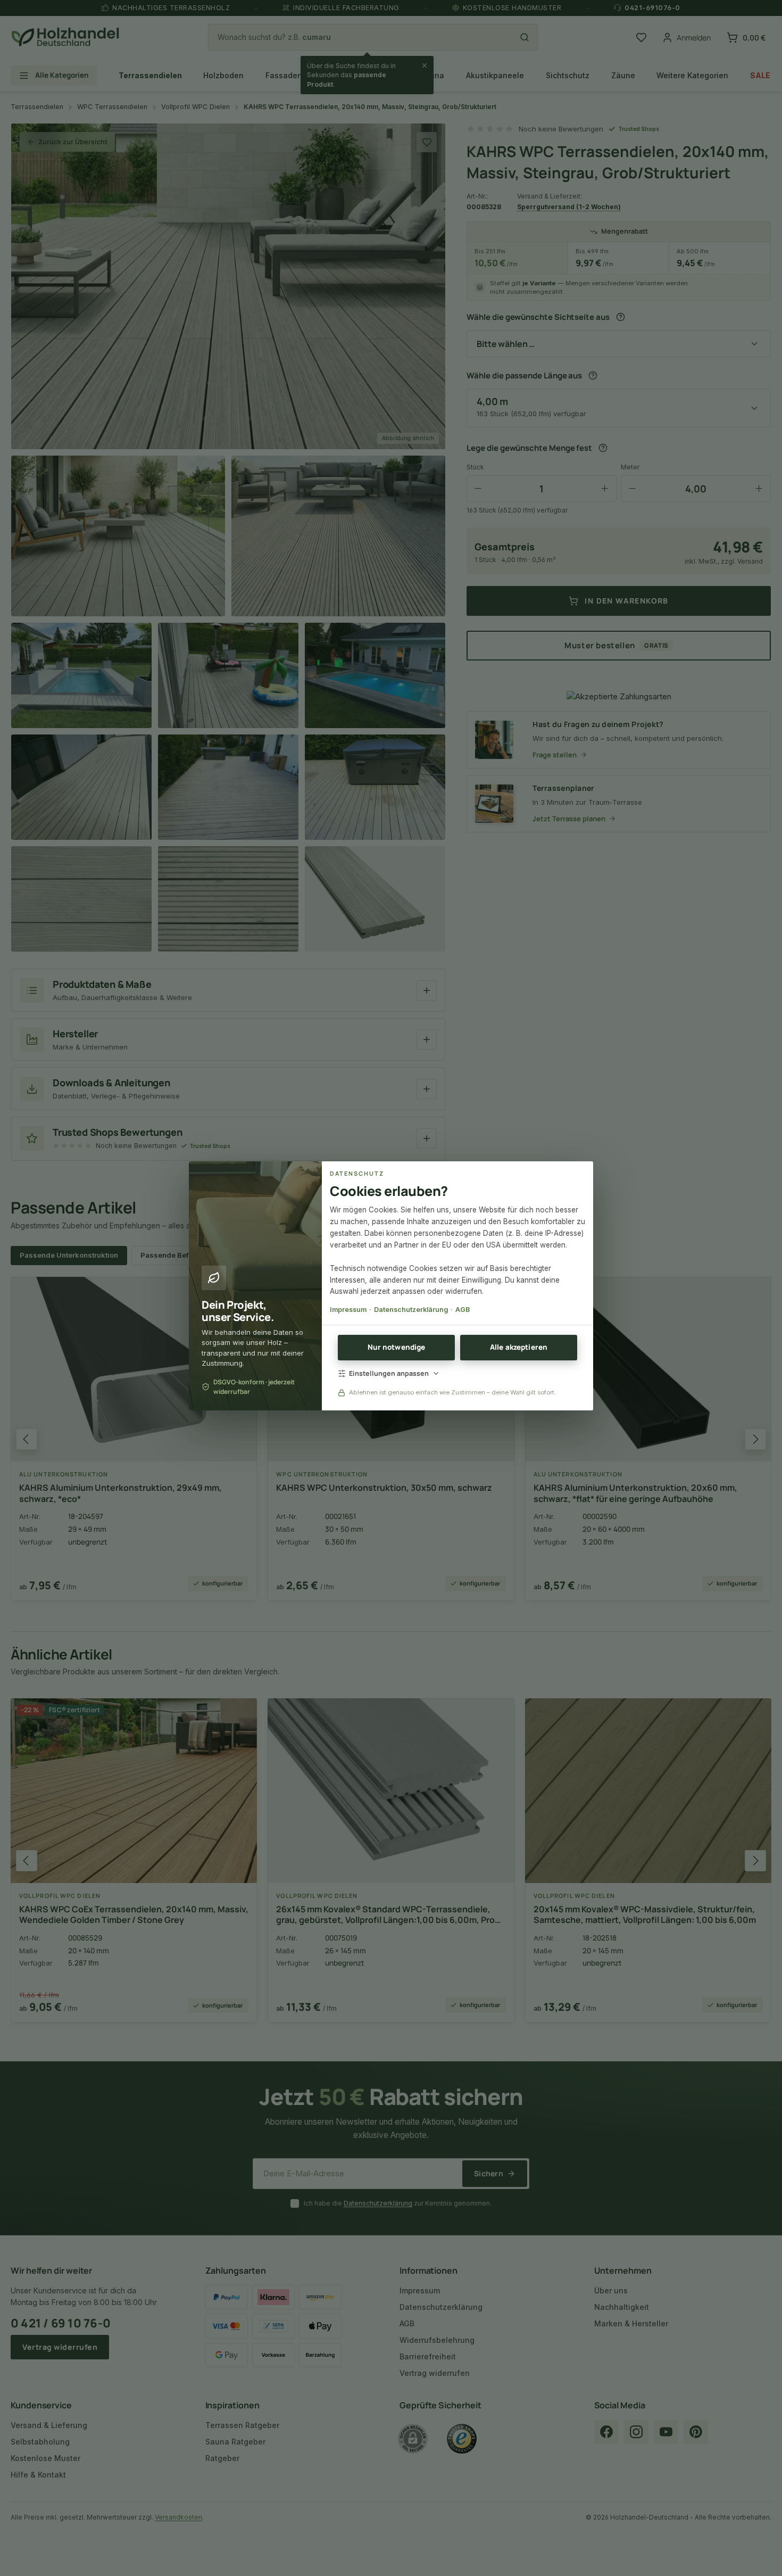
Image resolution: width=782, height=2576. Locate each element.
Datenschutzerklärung (411, 1310)
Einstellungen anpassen (389, 1373)
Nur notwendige (397, 1347)
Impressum (348, 1310)
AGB (463, 1310)
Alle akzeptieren (519, 1347)
